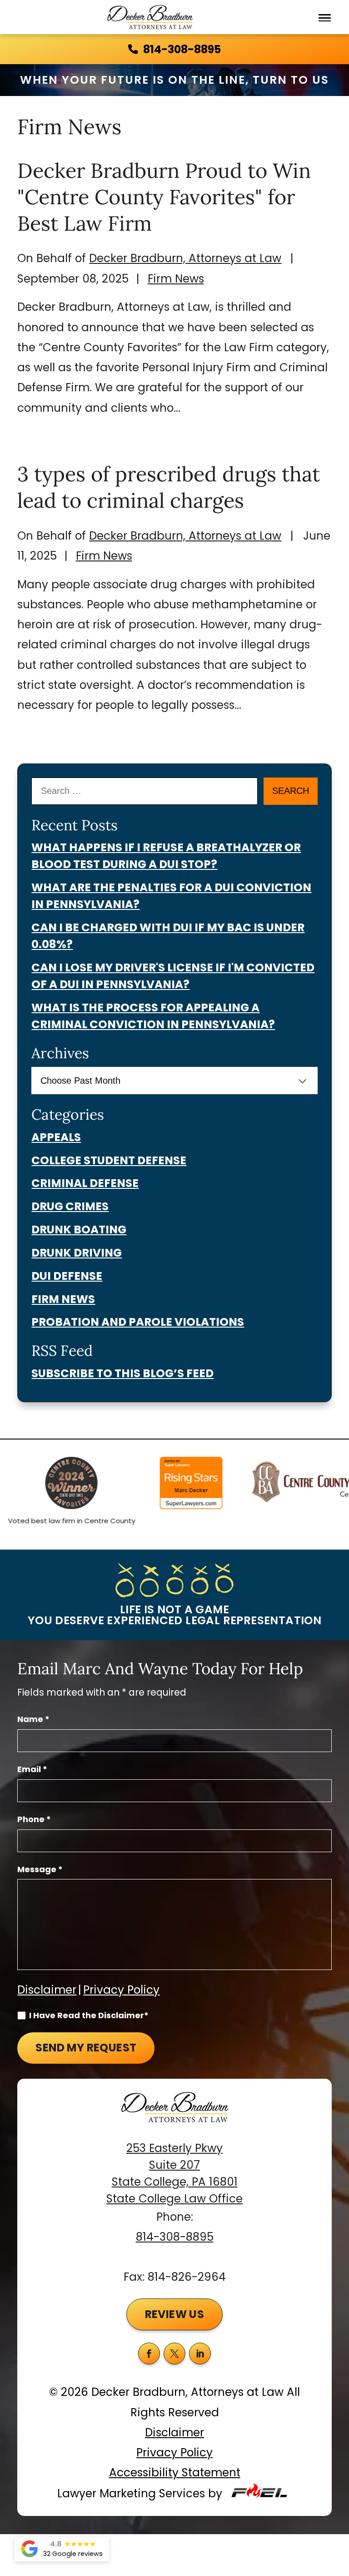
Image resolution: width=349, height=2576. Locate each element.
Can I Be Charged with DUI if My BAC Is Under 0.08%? (168, 936)
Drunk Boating (79, 1230)
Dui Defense (67, 1276)
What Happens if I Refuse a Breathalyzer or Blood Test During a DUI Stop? (166, 856)
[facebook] (149, 2354)
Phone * (34, 1819)
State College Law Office (174, 2199)
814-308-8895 (182, 49)
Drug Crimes (70, 1206)
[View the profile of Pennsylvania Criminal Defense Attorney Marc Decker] (175, 1485)
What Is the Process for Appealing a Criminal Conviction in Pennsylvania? (153, 1016)
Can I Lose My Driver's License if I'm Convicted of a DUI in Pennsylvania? (173, 976)
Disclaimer (47, 1990)
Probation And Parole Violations (138, 1322)
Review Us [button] (175, 2314)
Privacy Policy (121, 1990)
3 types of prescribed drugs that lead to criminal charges (169, 487)
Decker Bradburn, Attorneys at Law (185, 258)
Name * (33, 1719)
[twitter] (174, 2354)
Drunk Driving (77, 1253)
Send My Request (86, 2048)
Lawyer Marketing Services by (141, 2493)
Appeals (56, 1137)
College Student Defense (109, 1160)
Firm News (176, 279)
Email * (32, 1769)
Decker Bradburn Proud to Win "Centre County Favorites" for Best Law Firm (164, 197)
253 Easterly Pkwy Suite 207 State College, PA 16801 (175, 2165)
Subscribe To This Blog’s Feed (122, 1373)
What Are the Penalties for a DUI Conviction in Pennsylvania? (171, 896)
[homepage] (174, 2116)
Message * (40, 1869)
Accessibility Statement (175, 2472)
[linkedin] (200, 2354)
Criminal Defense (85, 1183)
